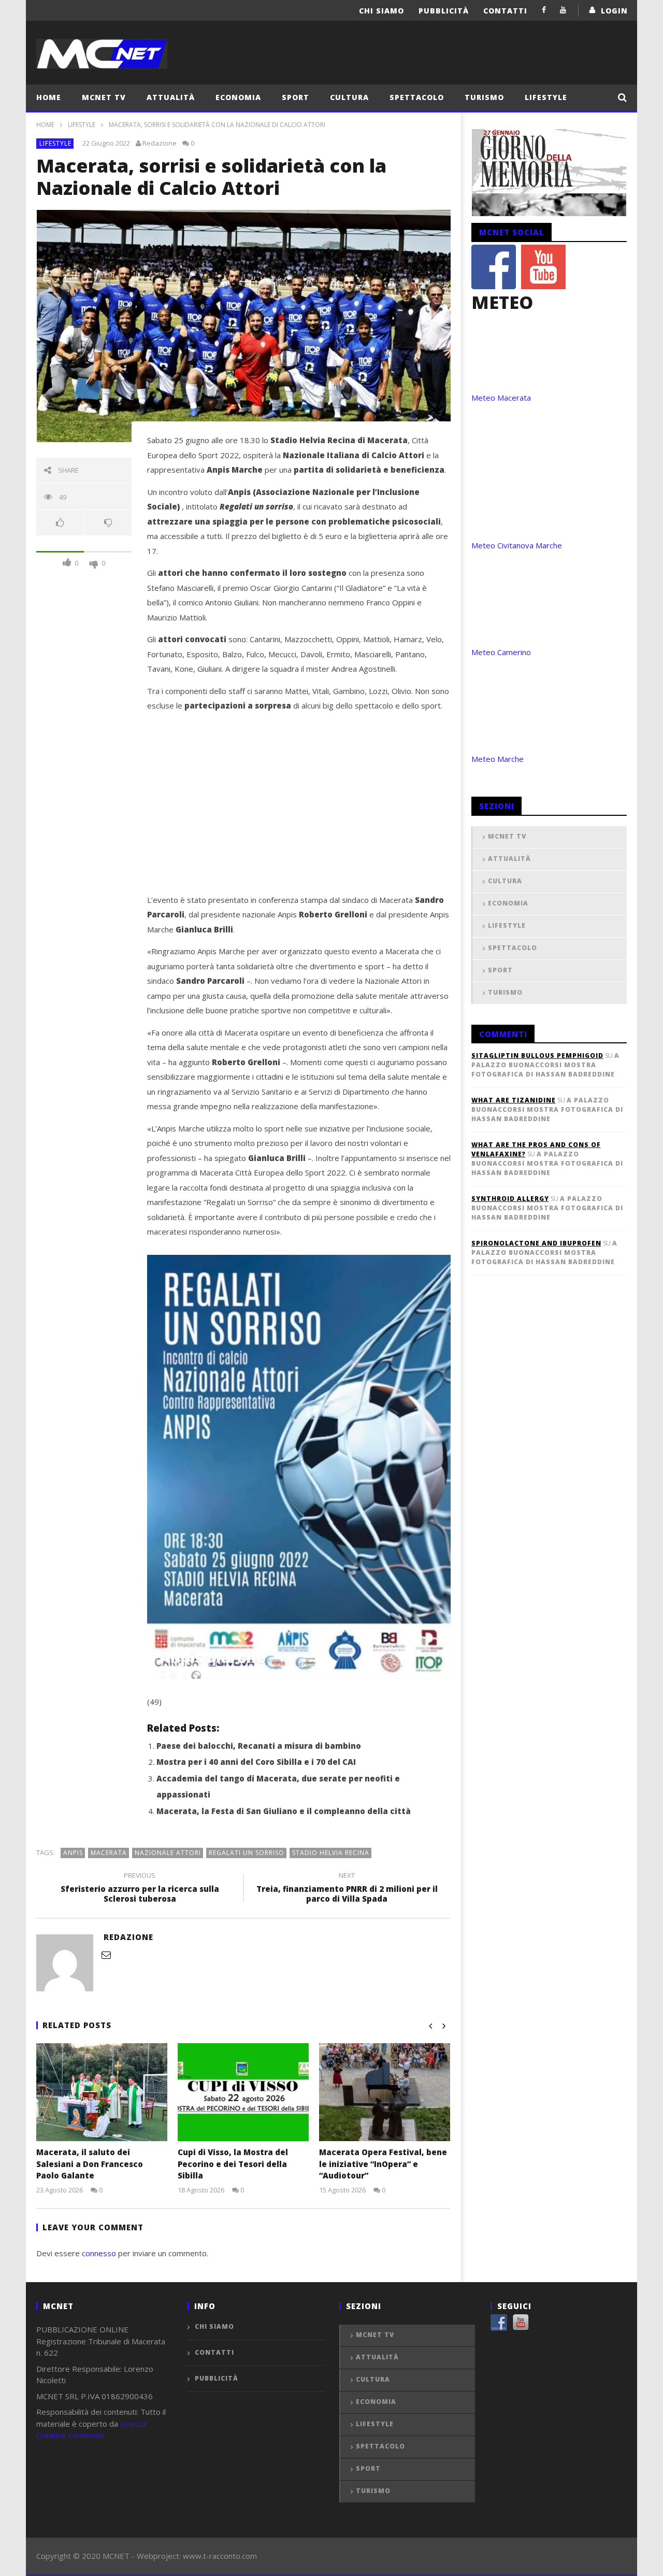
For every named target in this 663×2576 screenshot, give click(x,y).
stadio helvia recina (331, 1853)
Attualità (171, 97)
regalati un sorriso (247, 1853)
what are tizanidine (514, 1100)
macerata (109, 1853)
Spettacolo (417, 97)
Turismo (484, 97)
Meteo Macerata (501, 398)
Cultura (349, 97)
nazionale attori (168, 1853)
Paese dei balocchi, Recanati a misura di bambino (259, 1746)
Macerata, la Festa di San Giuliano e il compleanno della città (284, 1811)
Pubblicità (444, 11)
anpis (73, 1853)
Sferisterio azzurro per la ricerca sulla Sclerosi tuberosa (140, 1889)
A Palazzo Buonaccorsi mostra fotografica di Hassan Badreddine (545, 1065)
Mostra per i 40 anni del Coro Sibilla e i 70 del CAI (256, 1762)
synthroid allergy (510, 1199)
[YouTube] (563, 10)
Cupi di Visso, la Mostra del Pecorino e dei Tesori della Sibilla (233, 2164)
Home (49, 97)
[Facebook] (544, 10)
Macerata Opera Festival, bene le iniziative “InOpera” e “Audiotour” (383, 2164)
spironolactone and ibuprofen (536, 1243)
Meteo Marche (498, 759)
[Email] (106, 1955)
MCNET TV (104, 97)
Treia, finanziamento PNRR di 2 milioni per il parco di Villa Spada (347, 1889)
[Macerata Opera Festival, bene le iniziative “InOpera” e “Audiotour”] (385, 2092)
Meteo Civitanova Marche (517, 545)
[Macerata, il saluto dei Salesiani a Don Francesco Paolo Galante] (102, 2092)
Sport (296, 97)
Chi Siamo (381, 11)
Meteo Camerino (501, 652)
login (614, 11)
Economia (238, 97)
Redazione (160, 143)
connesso (99, 2253)
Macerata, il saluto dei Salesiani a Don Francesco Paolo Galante (90, 2164)
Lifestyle (546, 97)
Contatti (505, 11)
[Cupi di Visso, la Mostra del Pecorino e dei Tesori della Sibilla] (243, 2092)
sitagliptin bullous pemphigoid (537, 1056)
